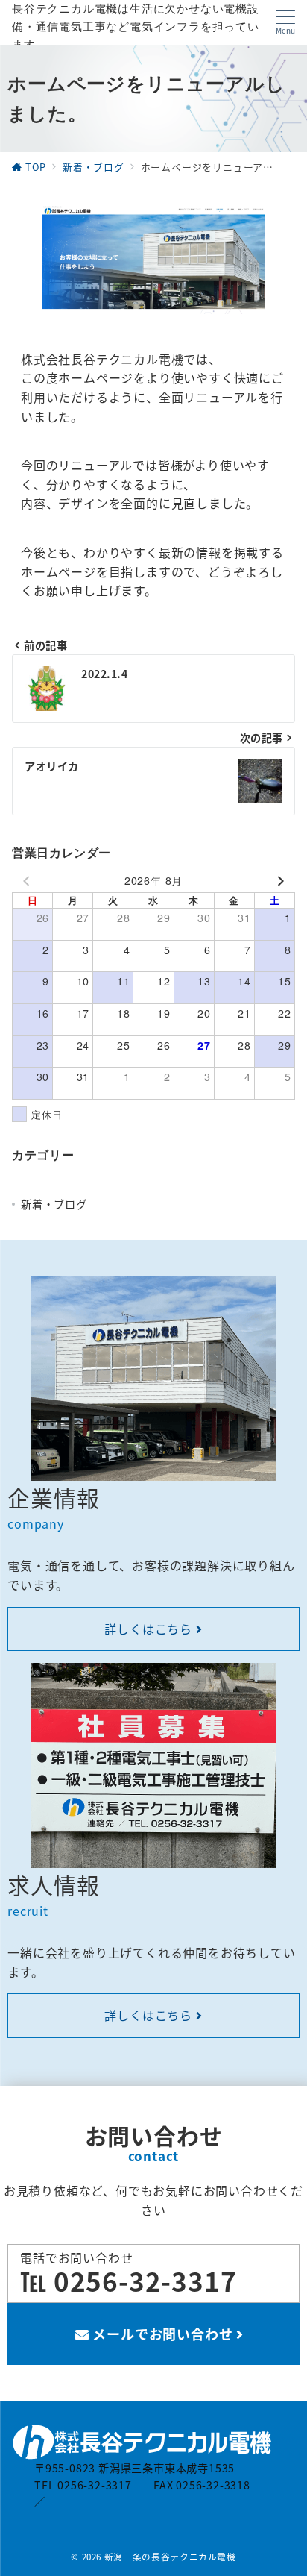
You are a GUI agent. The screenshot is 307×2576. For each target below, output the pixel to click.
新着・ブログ (54, 1204)
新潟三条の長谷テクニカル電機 (170, 2557)
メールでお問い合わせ (163, 2334)
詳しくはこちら (150, 1629)
